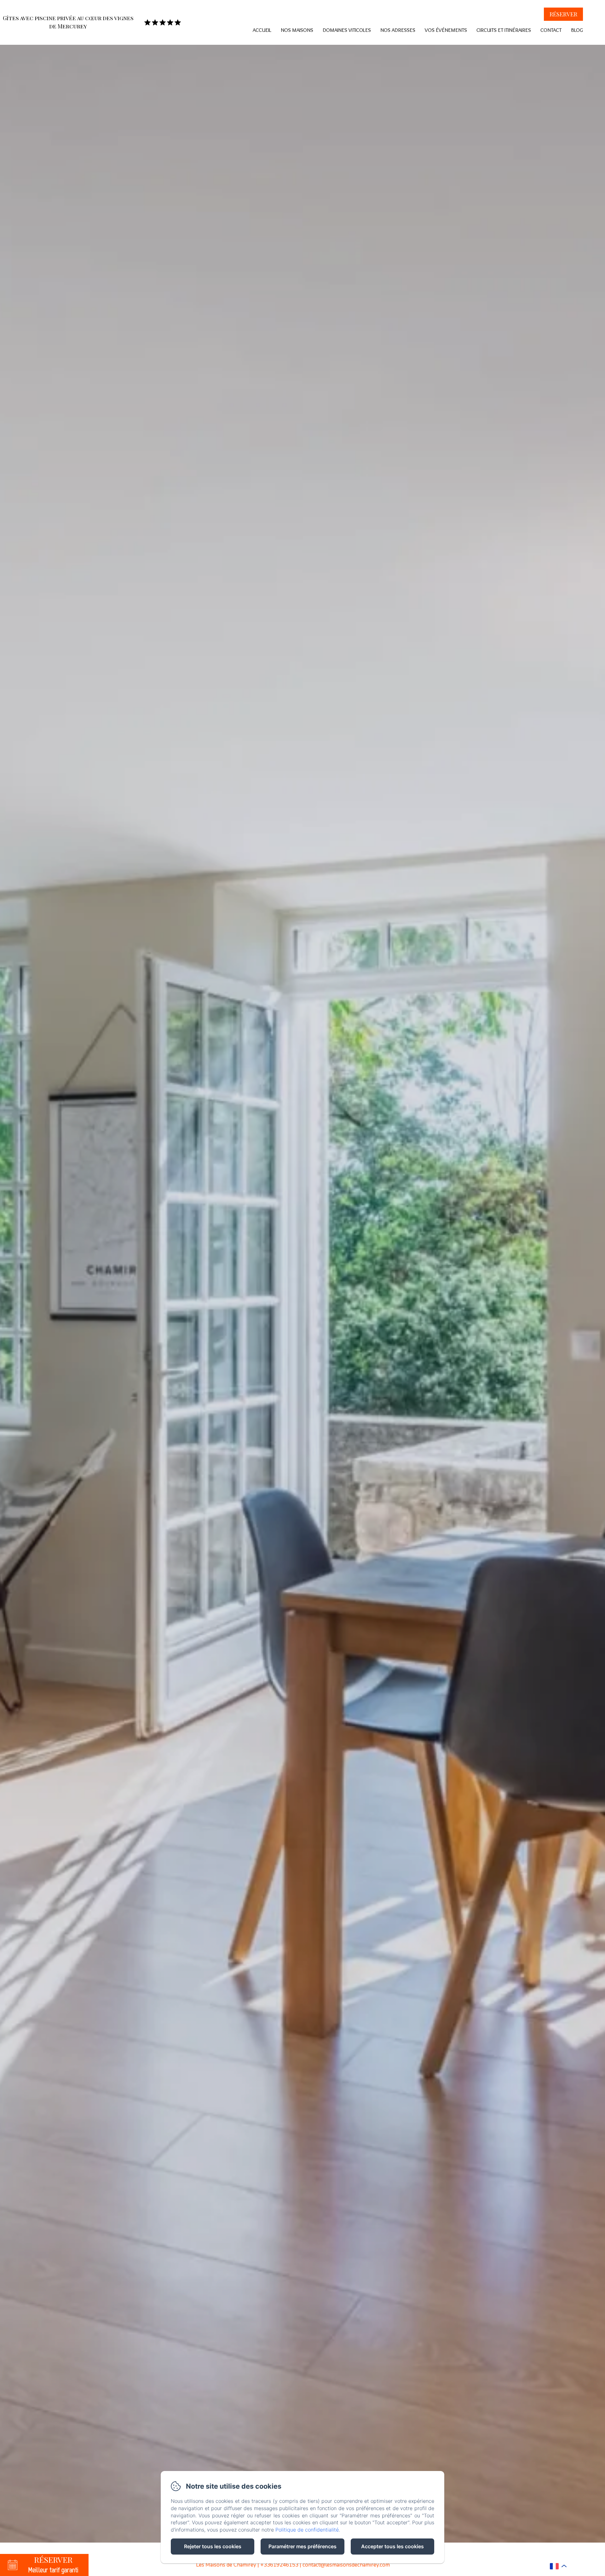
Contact (551, 30)
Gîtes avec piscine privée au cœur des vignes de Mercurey (68, 22)
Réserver (563, 14)
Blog (577, 30)
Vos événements (446, 30)
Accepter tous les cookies (392, 2546)
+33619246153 (279, 2565)
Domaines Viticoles (347, 30)
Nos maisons (297, 30)
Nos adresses (398, 30)
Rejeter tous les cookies (213, 2546)
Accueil (262, 30)
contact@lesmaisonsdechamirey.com (346, 2565)
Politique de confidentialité (307, 2530)
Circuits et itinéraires (504, 30)
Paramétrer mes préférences (302, 2546)
